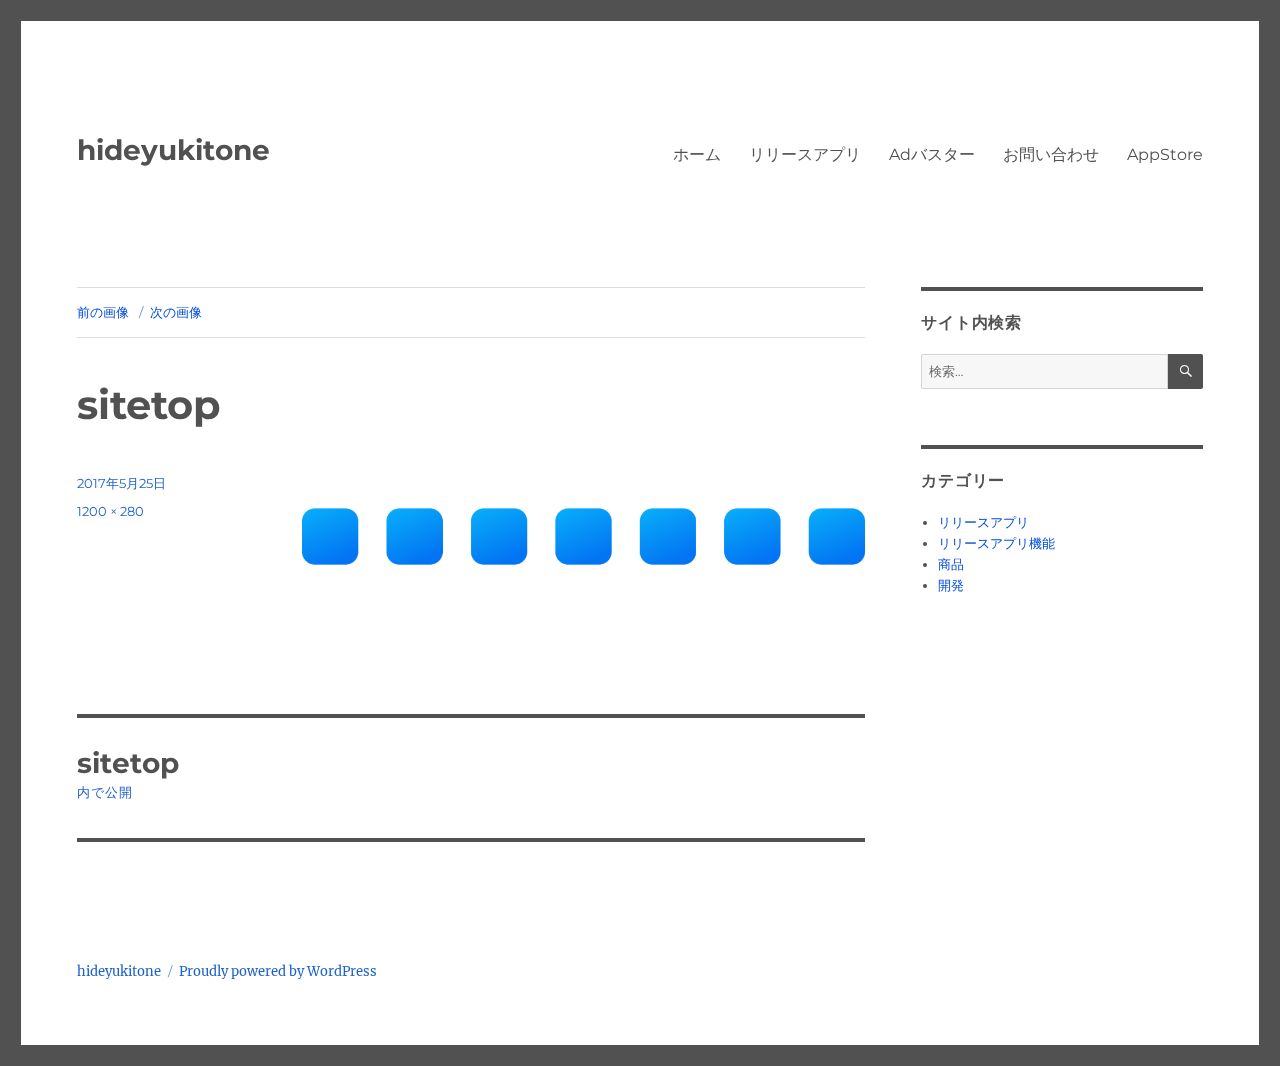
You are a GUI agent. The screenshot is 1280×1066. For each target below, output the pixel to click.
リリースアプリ (805, 154)
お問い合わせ (1051, 154)
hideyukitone (173, 150)
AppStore (1165, 154)
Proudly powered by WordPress (278, 971)
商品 (951, 564)
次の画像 (176, 312)
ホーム (697, 154)
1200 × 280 (110, 511)
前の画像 (103, 312)
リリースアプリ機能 (996, 543)
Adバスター (932, 154)
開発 (951, 585)
